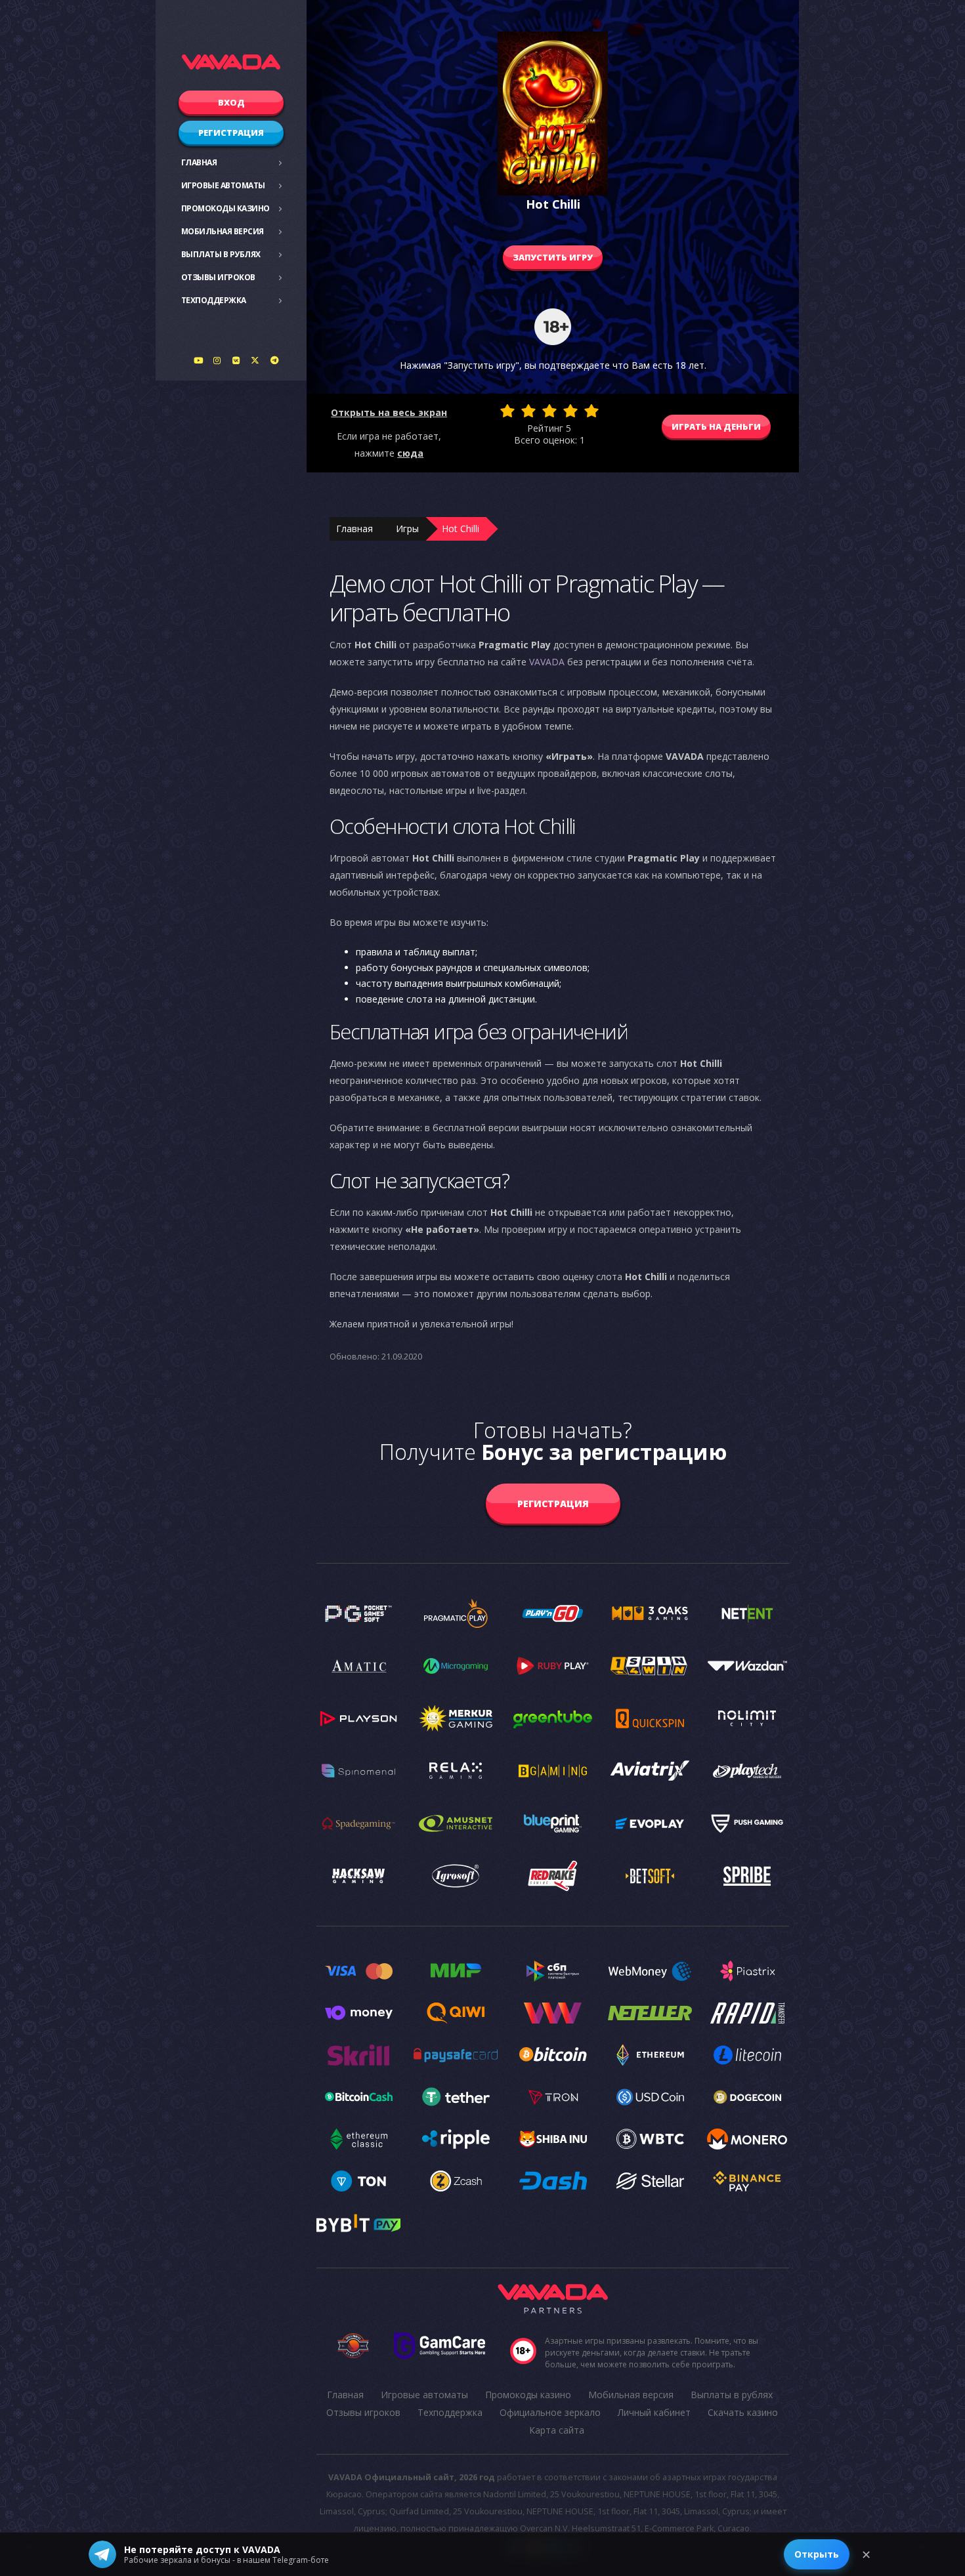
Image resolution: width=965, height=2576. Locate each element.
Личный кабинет (654, 2412)
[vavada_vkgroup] (236, 360)
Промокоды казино (225, 208)
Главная (199, 162)
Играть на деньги (716, 426)
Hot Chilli (461, 529)
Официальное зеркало (550, 2412)
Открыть (817, 2554)
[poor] (528, 411)
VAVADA (547, 662)
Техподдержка (214, 300)
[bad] (507, 411)
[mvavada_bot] (274, 360)
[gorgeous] (591, 411)
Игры (407, 529)
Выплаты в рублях (221, 254)
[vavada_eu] (255, 360)
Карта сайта (557, 2430)
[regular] (549, 411)
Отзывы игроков (218, 277)
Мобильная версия (223, 231)
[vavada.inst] (217, 360)
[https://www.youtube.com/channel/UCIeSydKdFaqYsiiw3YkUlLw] (198, 360)
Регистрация (231, 133)
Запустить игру (553, 257)
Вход (231, 102)
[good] (570, 411)
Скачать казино (743, 2412)
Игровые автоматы (223, 185)
